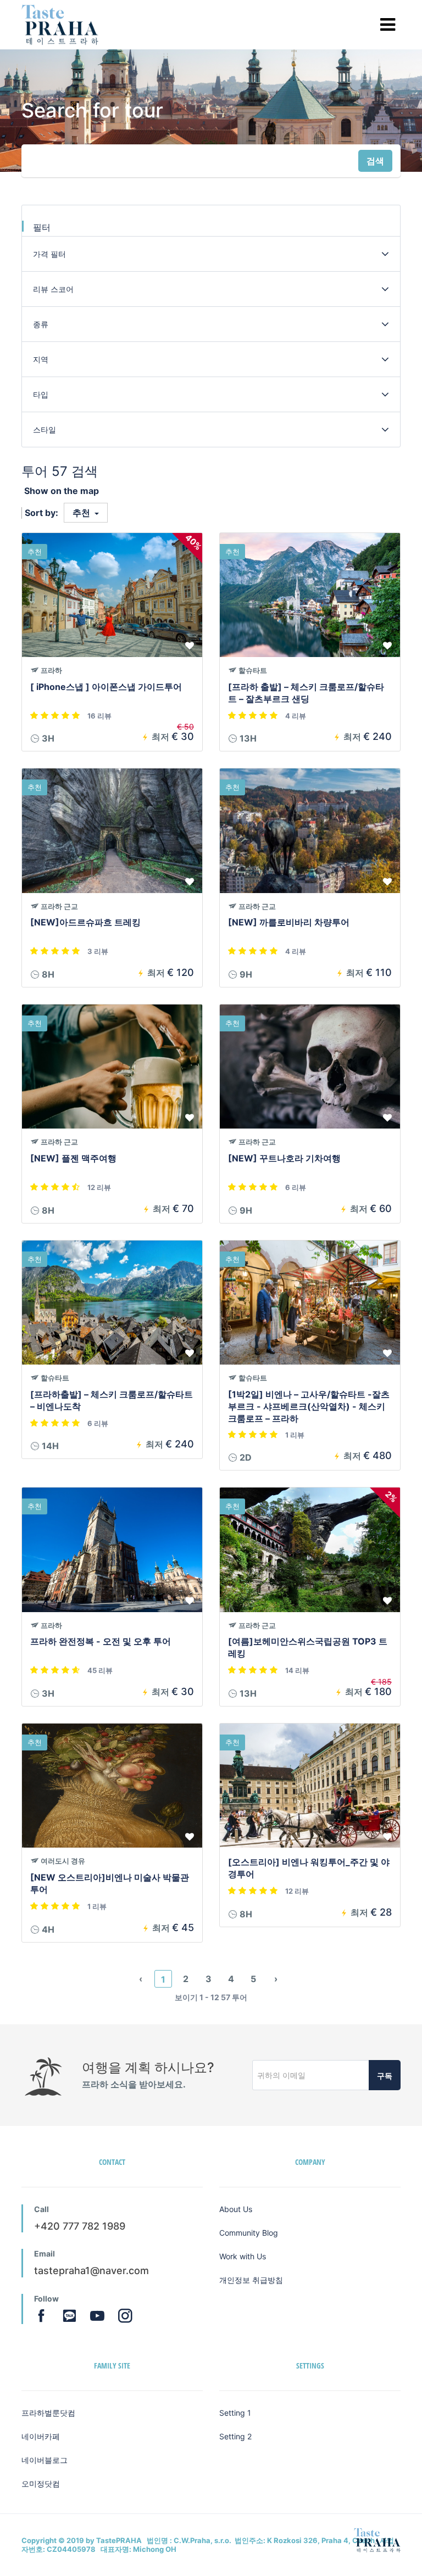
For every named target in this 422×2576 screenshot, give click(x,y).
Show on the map (62, 491)
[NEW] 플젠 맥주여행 (73, 1158)
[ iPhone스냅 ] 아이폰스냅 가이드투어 (106, 687)
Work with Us (243, 2256)
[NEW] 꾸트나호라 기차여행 (284, 1158)
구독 (385, 2076)
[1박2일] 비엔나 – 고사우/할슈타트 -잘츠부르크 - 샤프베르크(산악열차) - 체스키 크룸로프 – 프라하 (309, 1406)
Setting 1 (235, 2413)
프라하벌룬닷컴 (48, 2413)
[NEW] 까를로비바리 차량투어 (289, 922)
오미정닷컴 (41, 2484)
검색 (375, 161)
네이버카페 (41, 2436)
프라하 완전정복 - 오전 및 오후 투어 (101, 1641)
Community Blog (249, 2233)
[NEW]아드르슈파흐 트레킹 (85, 922)
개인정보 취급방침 (251, 2280)
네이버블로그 (45, 2460)
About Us (236, 2209)
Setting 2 (235, 2436)
